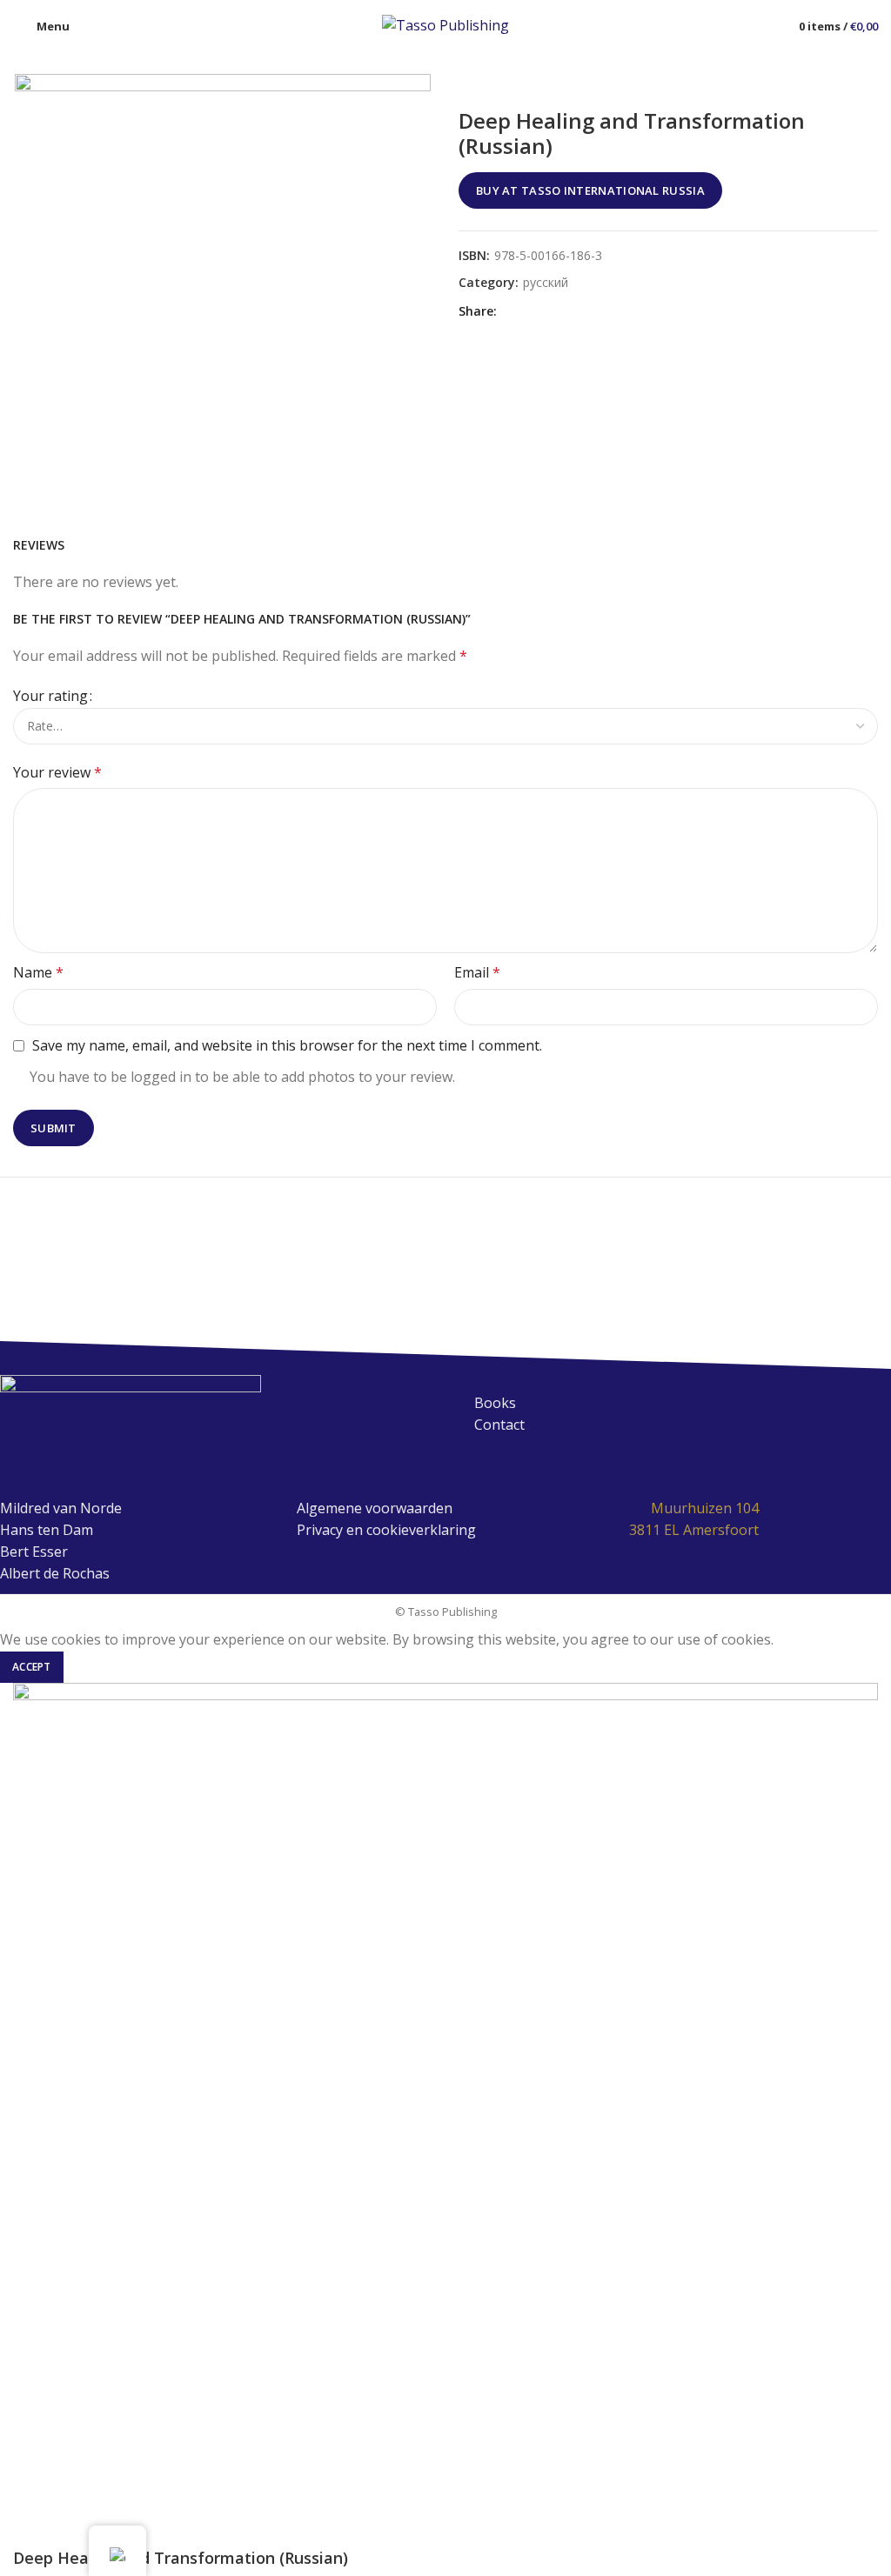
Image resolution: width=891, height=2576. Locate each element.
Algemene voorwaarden (375, 1508)
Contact (499, 1425)
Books (495, 1403)
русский (546, 283)
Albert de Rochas (55, 1573)
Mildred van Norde (61, 1508)
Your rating (50, 696)
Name (38, 972)
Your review (57, 772)
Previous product (834, 83)
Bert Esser (34, 1552)
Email (477, 972)
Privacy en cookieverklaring (386, 1530)
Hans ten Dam (47, 1530)
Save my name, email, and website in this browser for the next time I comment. (287, 1045)
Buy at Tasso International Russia (590, 190)
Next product (869, 83)
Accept (32, 1667)
